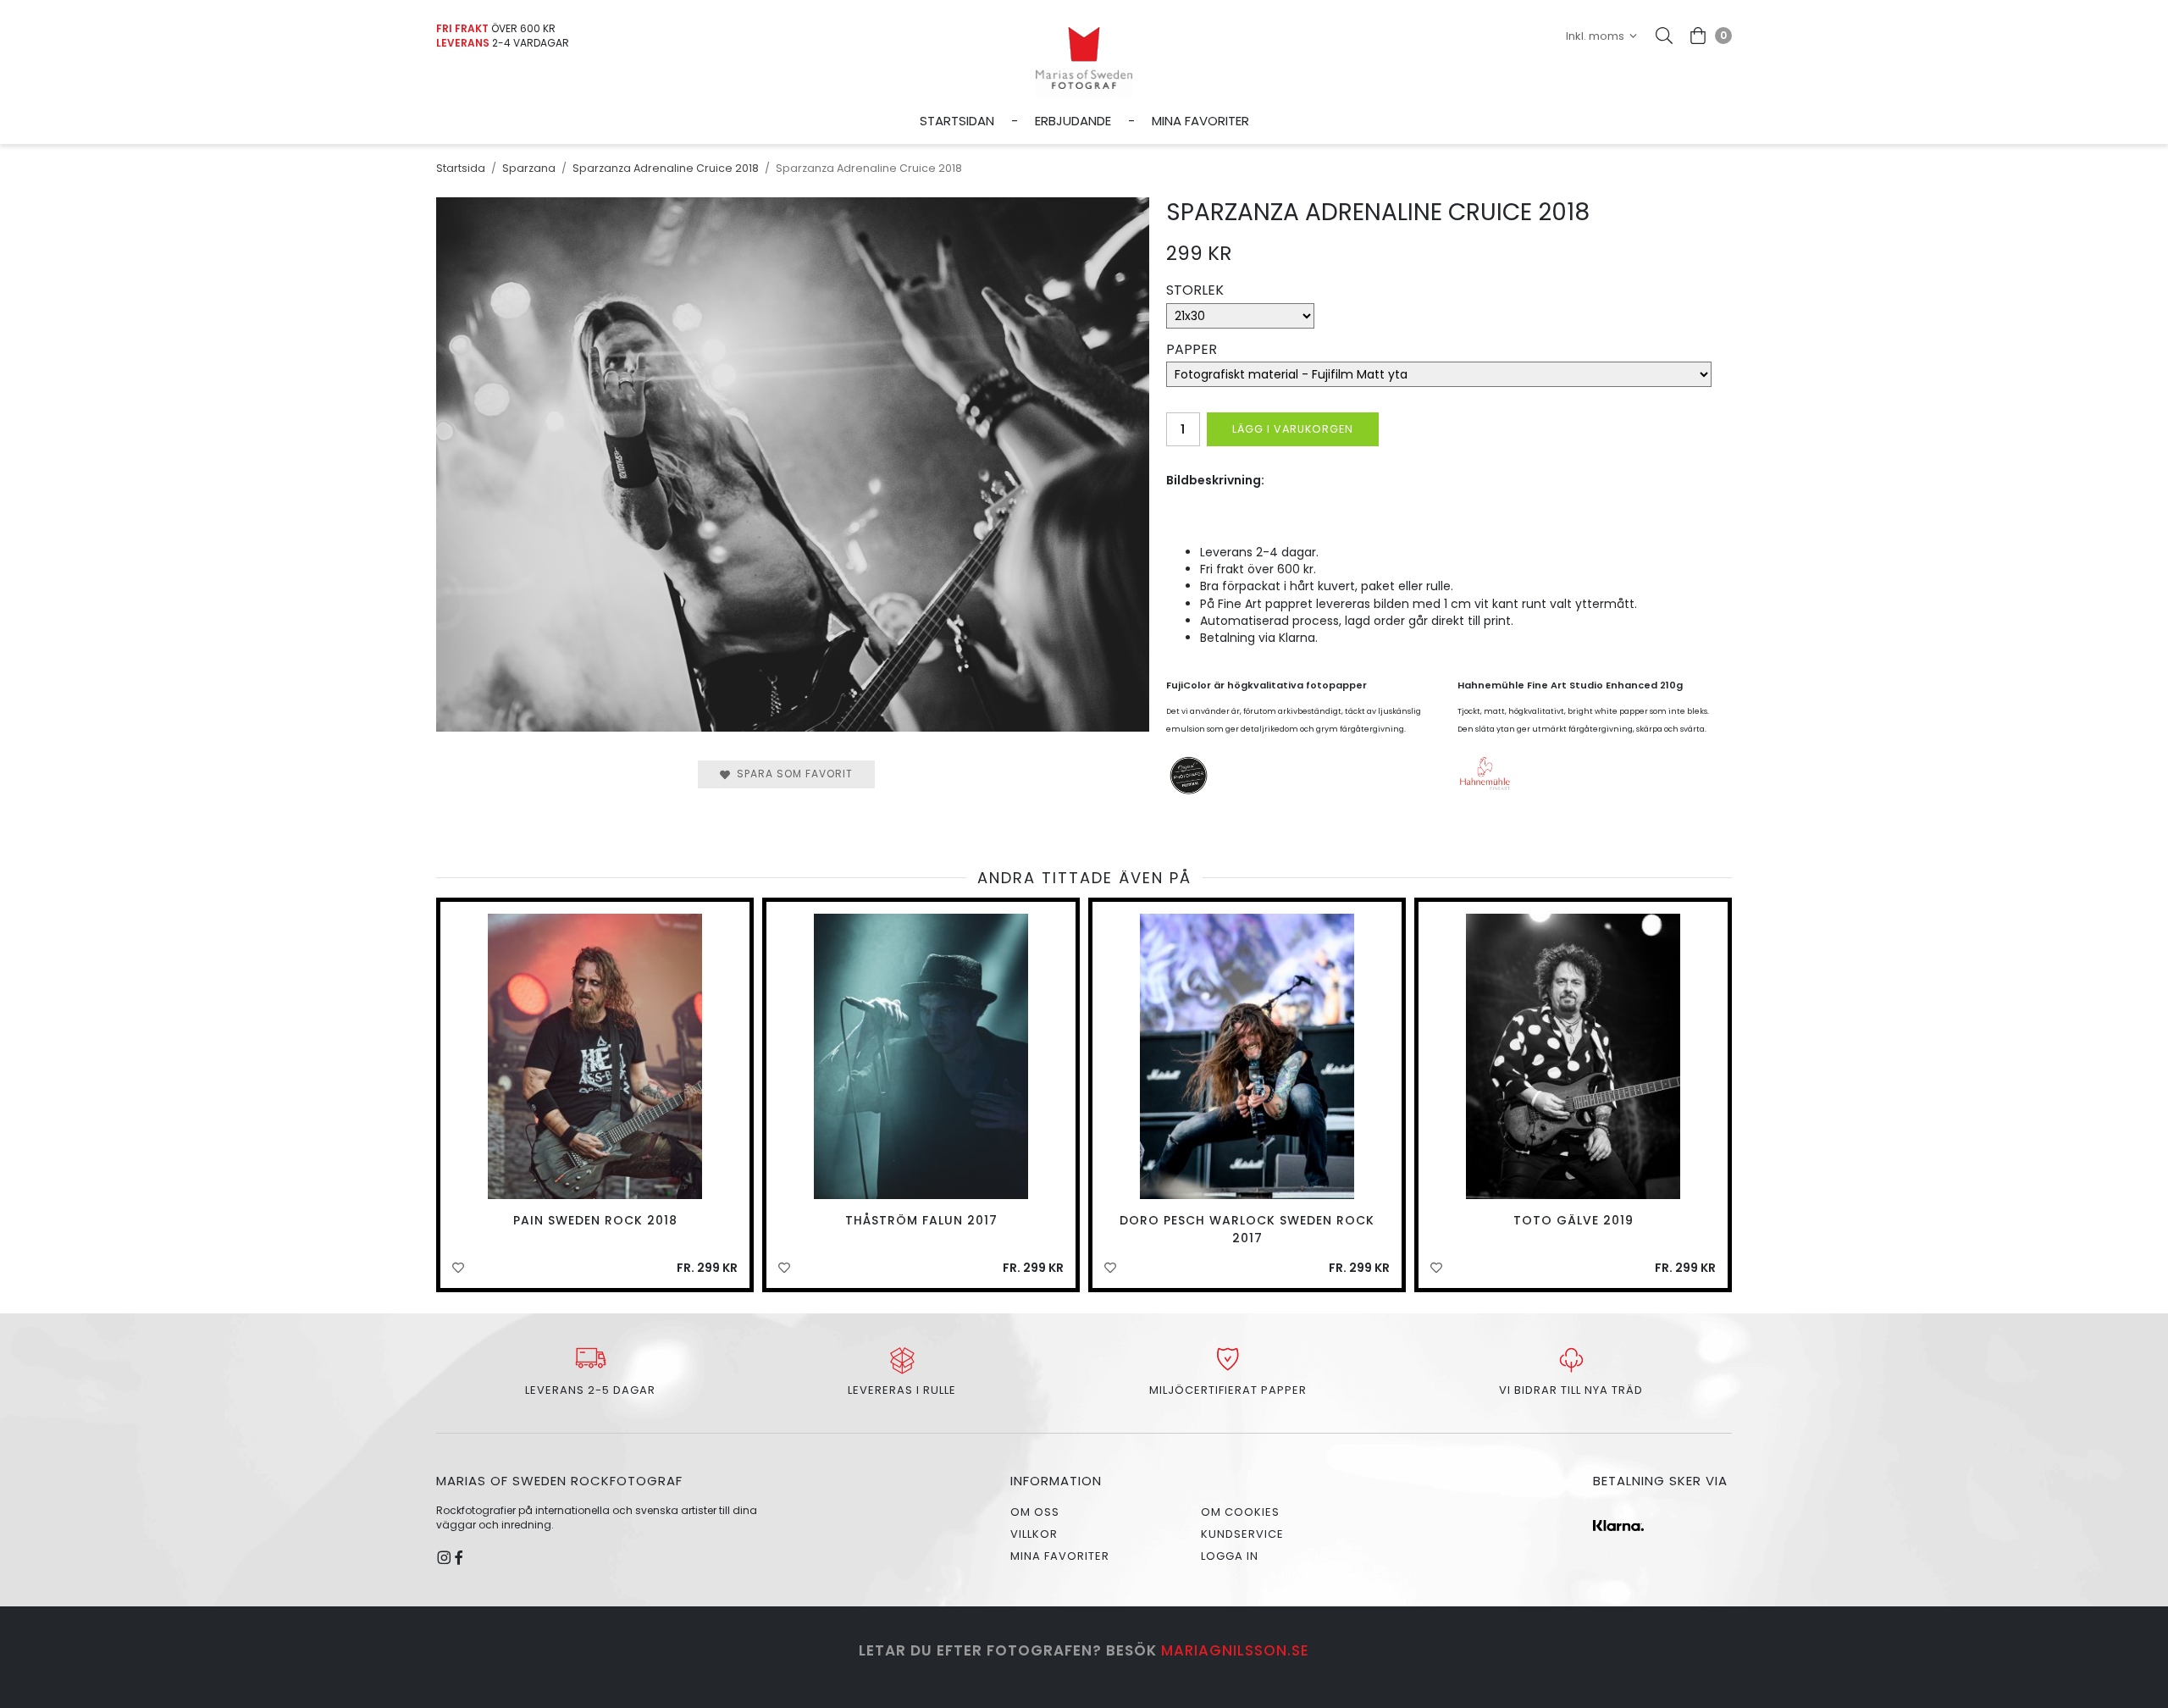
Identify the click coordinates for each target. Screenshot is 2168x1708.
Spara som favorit (791, 774)
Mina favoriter (1200, 120)
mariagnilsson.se (1235, 1650)
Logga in (1230, 1556)
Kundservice (1242, 1534)
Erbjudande (1073, 120)
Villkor (1034, 1534)
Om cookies (1240, 1512)
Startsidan (957, 120)
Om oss (1035, 1512)
